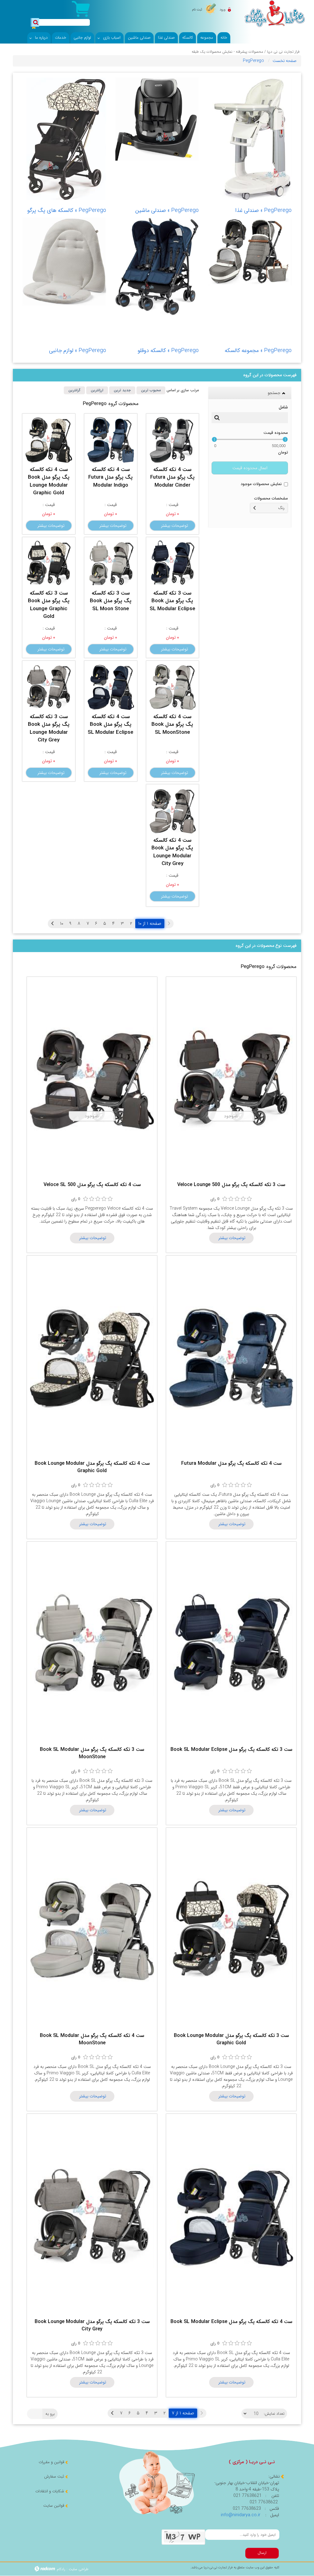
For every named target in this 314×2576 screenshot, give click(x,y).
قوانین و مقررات (51, 2462)
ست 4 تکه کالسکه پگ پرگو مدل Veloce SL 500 (92, 1185)
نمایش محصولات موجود (261, 484)
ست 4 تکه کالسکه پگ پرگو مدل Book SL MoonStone (172, 725)
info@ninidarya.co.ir (241, 2515)
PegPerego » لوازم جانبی (78, 350)
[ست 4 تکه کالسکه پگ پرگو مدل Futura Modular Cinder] (173, 440)
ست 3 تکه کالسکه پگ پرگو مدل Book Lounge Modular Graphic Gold (231, 2039)
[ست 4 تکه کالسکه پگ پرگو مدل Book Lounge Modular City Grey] (173, 810)
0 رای (215, 1199)
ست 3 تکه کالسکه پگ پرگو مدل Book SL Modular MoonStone (92, 1753)
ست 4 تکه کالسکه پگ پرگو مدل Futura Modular (231, 1463)
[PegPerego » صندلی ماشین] (157, 119)
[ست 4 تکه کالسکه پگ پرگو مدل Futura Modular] (231, 1358)
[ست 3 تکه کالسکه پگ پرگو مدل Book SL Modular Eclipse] (173, 563)
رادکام (61, 2569)
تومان (283, 453)
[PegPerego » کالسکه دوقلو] (157, 266)
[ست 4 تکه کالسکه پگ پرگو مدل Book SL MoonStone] (173, 687)
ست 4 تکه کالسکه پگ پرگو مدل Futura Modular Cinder (172, 477)
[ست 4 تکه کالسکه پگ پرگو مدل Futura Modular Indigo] (111, 440)
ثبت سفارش (54, 2476)
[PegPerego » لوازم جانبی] (64, 262)
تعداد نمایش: (274, 2414)
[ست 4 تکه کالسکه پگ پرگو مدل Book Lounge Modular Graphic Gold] (49, 440)
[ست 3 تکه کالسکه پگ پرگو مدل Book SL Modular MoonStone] (92, 1644)
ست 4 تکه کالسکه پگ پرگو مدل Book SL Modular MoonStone (92, 2039)
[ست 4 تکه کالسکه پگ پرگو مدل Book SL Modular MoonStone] (92, 1930)
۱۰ (62, 924)
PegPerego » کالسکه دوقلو (168, 350)
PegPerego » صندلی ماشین (167, 210)
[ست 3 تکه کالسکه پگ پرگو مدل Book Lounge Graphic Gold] (49, 563)
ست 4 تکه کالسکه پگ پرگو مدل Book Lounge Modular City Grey (172, 852)
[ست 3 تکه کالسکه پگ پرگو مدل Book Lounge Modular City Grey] (49, 687)
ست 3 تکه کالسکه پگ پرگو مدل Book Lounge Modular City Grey (49, 729)
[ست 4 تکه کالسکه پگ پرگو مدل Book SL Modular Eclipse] (111, 687)
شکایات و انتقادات (50, 2491)
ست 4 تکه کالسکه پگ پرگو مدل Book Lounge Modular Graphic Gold (49, 481)
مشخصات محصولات (271, 498)
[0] (225, 1199)
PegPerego (253, 61)
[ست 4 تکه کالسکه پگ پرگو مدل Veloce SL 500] (92, 1079)
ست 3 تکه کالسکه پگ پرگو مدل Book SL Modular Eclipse (172, 601)
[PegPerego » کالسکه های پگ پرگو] (64, 139)
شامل (283, 407)
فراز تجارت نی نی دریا (283, 52)
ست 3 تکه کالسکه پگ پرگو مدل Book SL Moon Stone (111, 601)
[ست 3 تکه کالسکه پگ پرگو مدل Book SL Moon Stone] (111, 563)
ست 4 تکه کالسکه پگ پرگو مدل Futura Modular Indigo (111, 477)
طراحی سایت (78, 2569)
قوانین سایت (54, 2506)
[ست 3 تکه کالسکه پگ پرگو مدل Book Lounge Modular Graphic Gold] (231, 1930)
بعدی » (52, 924)
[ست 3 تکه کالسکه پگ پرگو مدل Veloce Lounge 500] (231, 1079)
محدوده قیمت (276, 433)
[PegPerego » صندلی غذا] (250, 139)
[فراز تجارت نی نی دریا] (275, 13)
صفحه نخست (285, 61)
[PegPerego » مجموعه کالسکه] (250, 252)
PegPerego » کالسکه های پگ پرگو (67, 210)
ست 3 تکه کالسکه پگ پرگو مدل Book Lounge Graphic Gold (49, 605)
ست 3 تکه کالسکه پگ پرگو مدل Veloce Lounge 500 (231, 1185)
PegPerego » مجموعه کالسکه (258, 350)
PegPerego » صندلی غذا (263, 210)
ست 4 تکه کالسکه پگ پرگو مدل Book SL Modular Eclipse (111, 725)
